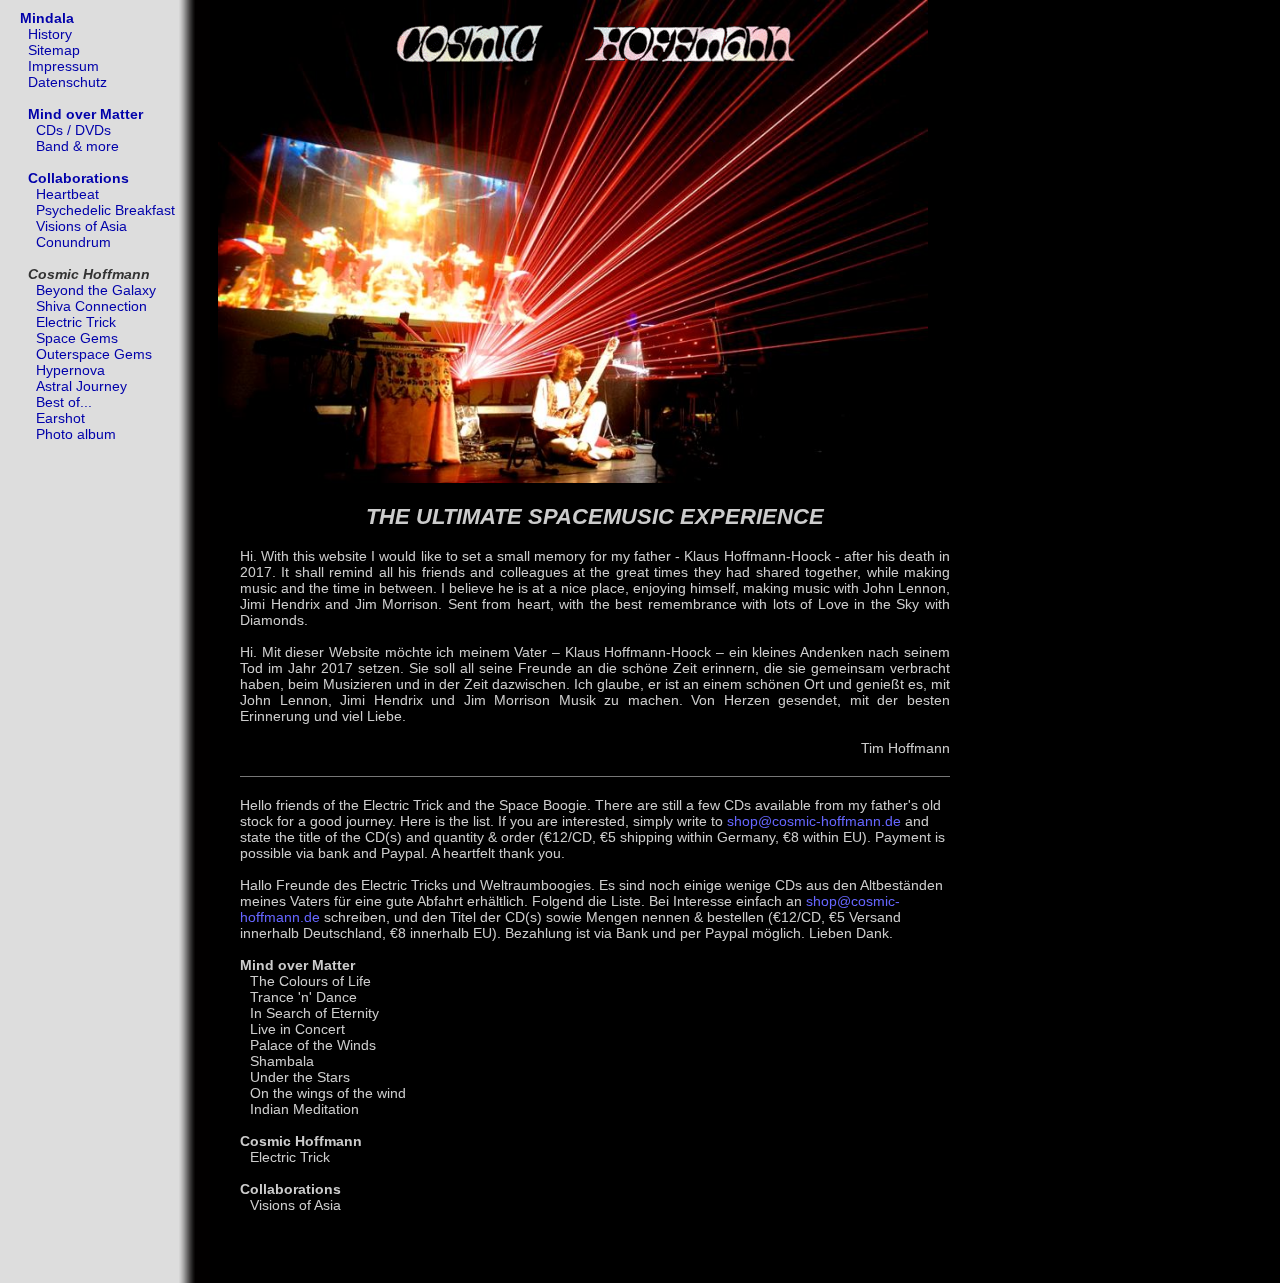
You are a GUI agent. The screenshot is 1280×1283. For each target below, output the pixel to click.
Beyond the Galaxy (96, 290)
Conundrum (73, 242)
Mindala (47, 18)
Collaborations (78, 178)
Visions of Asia (81, 226)
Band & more (77, 146)
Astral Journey (81, 386)
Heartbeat (67, 194)
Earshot (60, 418)
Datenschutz (67, 82)
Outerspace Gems (94, 354)
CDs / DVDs (73, 130)
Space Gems (77, 338)
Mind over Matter (85, 114)
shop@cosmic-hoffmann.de (814, 821)
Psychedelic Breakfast (105, 210)
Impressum (63, 66)
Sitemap (54, 50)
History (50, 34)
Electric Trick (76, 322)
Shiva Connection (91, 306)
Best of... (64, 402)
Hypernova (70, 370)
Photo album (76, 434)
